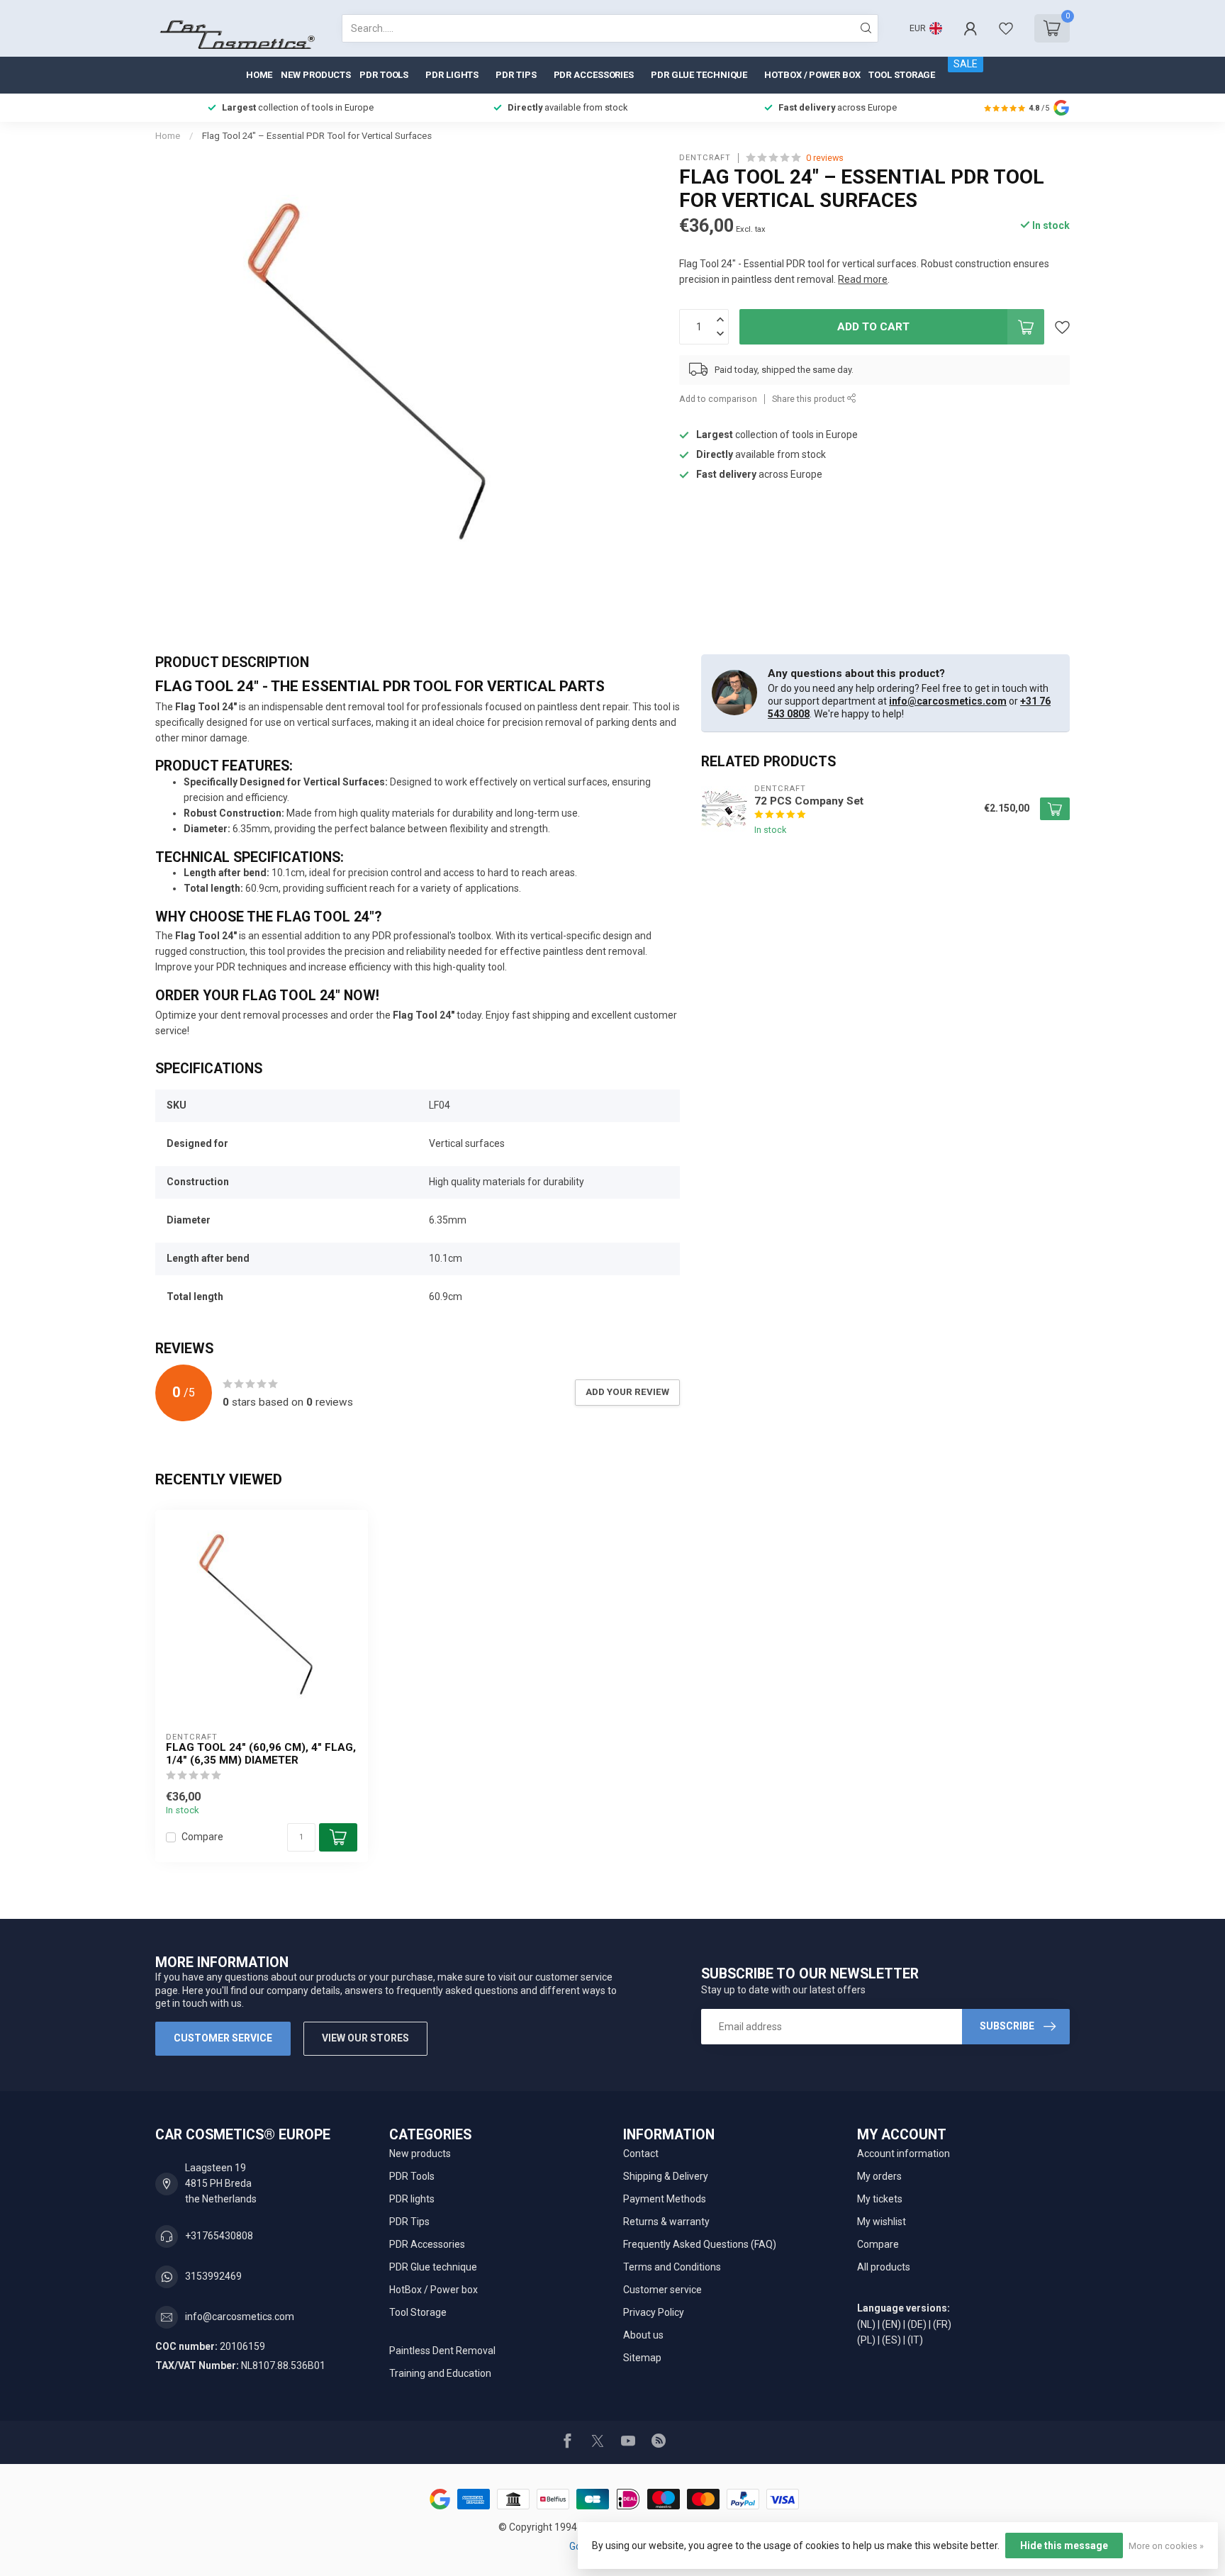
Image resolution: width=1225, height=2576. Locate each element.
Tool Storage (902, 75)
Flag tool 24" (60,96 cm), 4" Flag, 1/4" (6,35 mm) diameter (261, 1754)
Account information (904, 2154)
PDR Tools (384, 75)
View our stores (365, 2038)
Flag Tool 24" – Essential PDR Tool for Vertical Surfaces (317, 136)
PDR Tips (516, 75)
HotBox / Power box (812, 75)
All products (884, 2267)
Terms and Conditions (672, 2267)
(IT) (915, 2340)
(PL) (866, 2340)
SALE (966, 64)
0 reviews (825, 158)
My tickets (880, 2199)
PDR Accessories (594, 75)
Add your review (627, 1392)
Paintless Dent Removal (442, 2351)
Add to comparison (718, 399)
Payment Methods (665, 2199)
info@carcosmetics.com (948, 701)
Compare (202, 1837)
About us (643, 2335)
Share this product (810, 399)
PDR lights (452, 75)
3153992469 (213, 2276)
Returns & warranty (666, 2222)
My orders (879, 2176)
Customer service (223, 2038)
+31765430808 (219, 2236)
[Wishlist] (1006, 28)
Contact (641, 2154)
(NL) (866, 2324)
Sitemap (642, 2358)
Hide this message (1064, 2546)
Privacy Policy (654, 2312)
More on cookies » (1166, 2546)
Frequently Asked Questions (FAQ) (700, 2244)
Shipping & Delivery (666, 2176)
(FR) (942, 2324)
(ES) (891, 2340)
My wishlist (882, 2222)
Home (259, 75)
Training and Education (440, 2373)
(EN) (891, 2324)
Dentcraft (705, 158)
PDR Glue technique (699, 75)
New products (316, 75)
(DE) (917, 2324)
